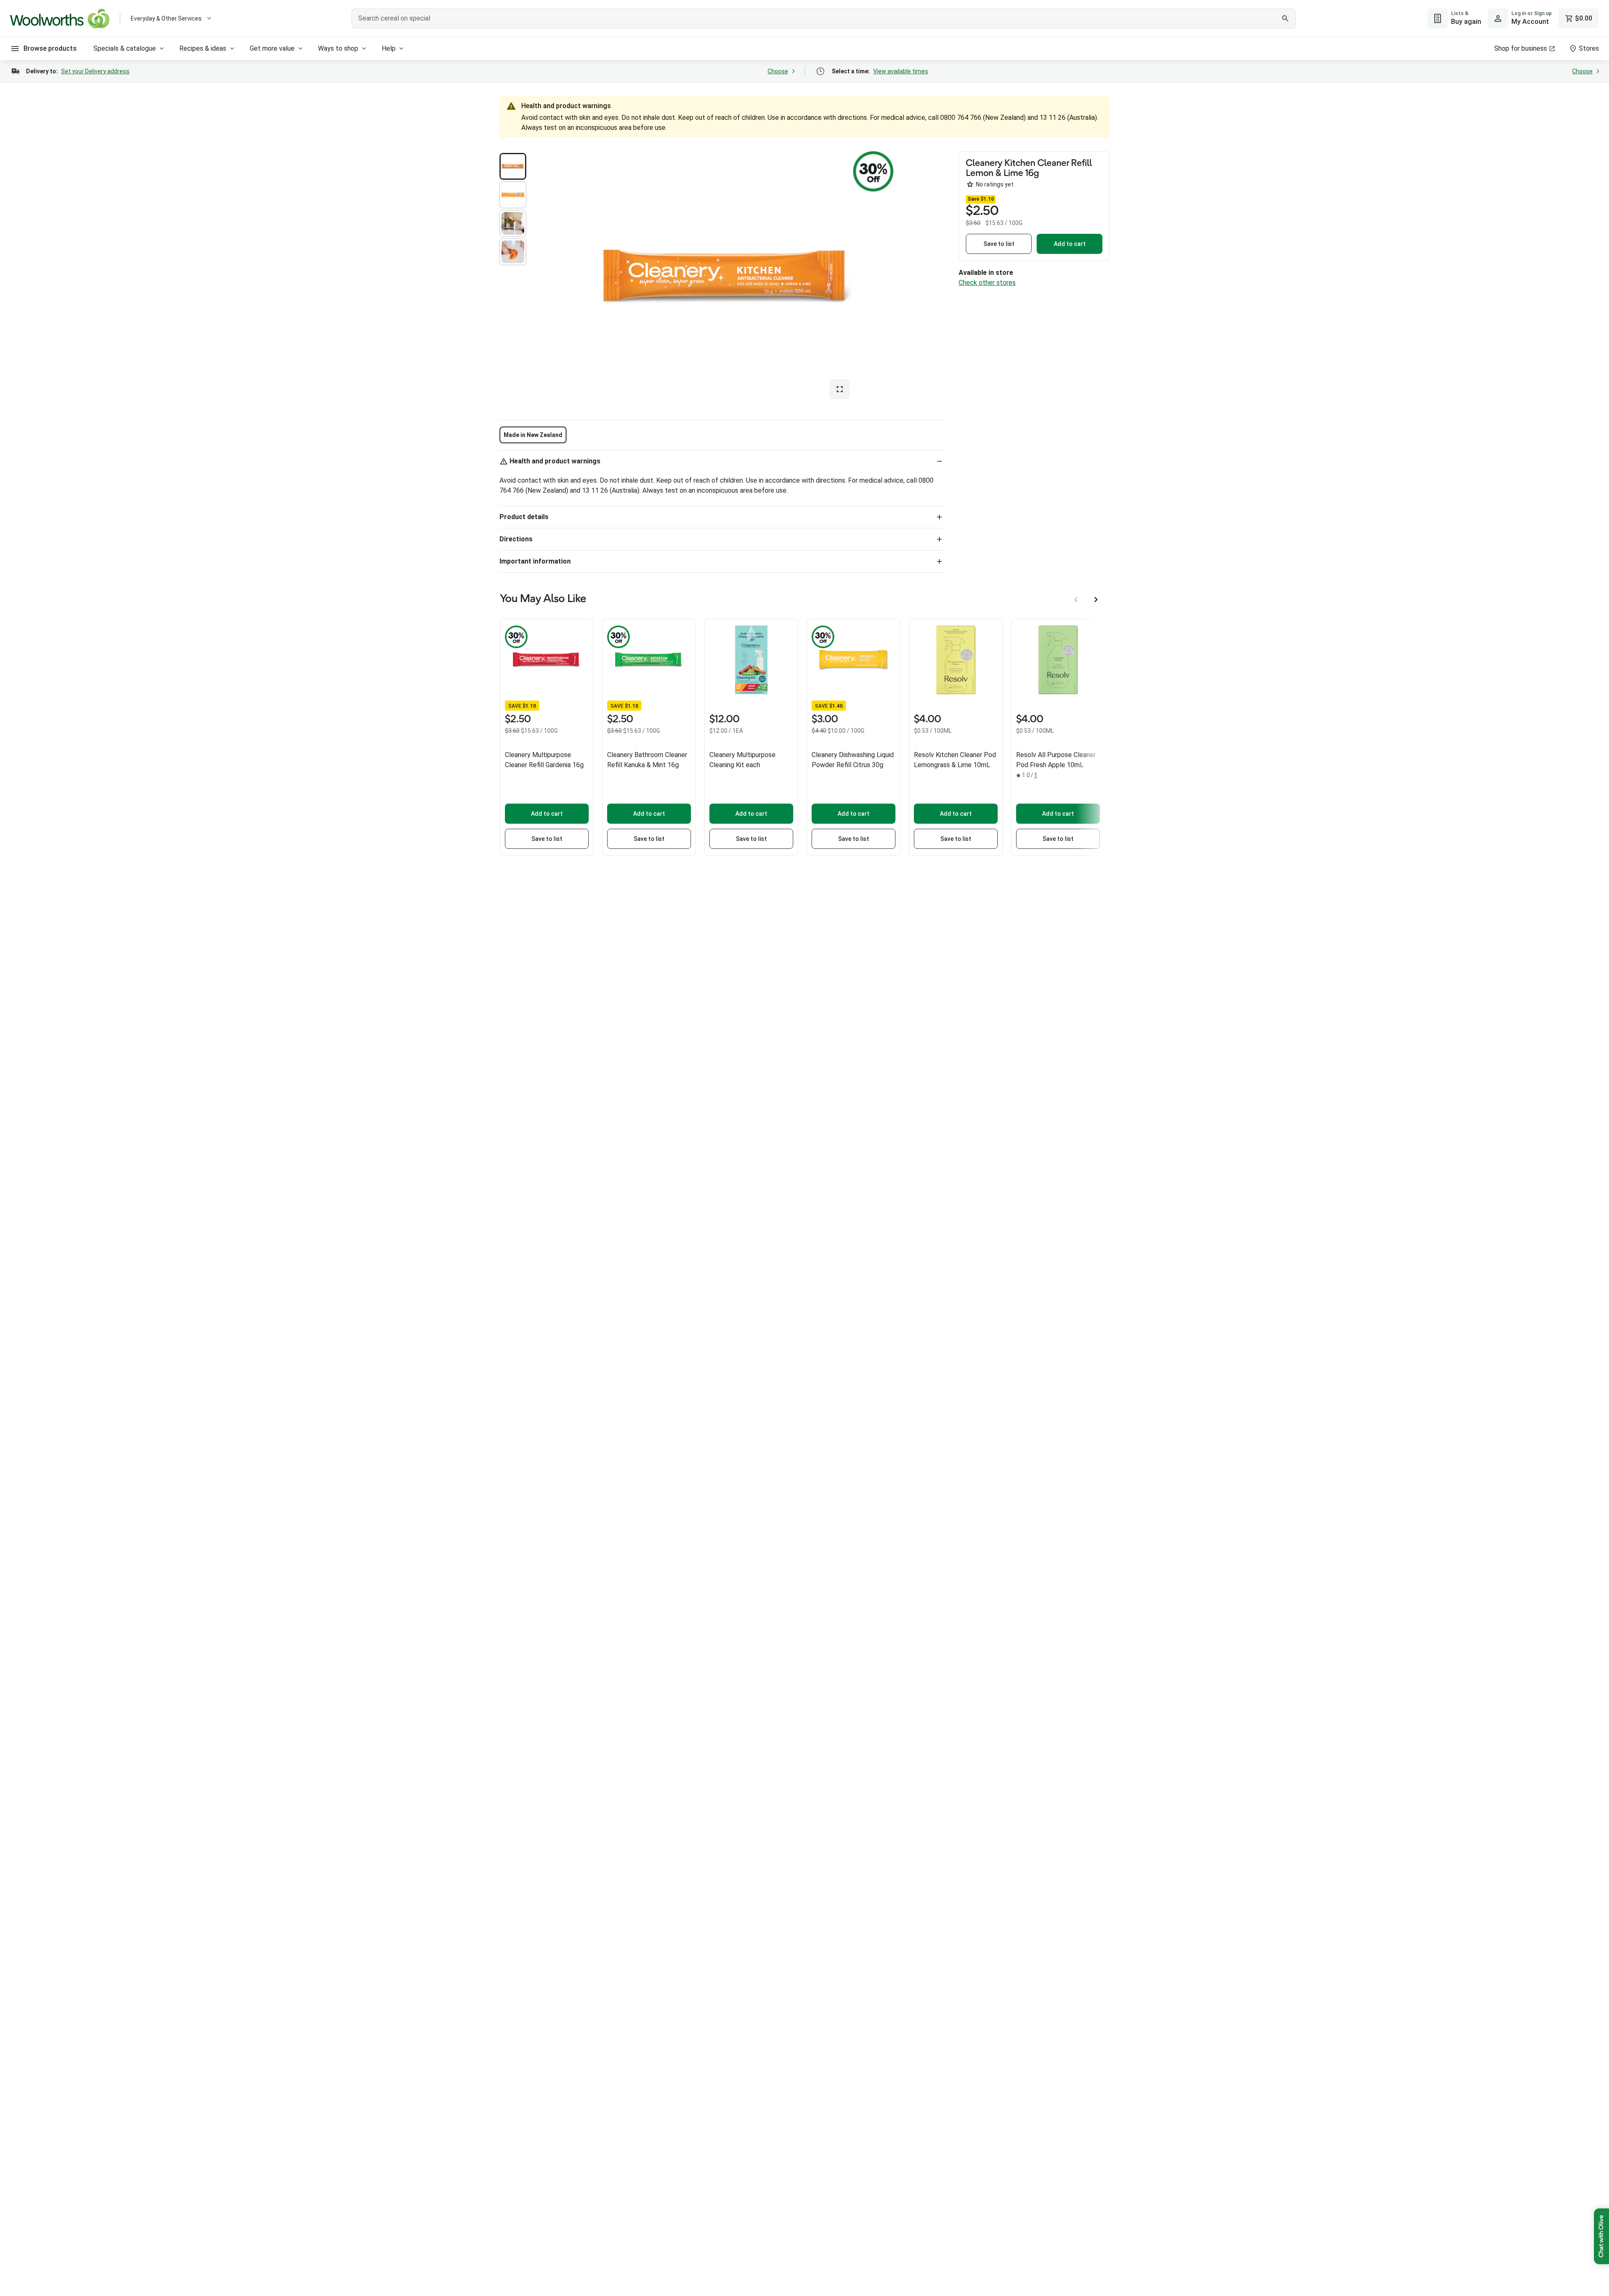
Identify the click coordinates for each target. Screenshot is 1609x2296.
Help (389, 48)
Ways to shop (338, 48)
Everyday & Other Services (166, 18)
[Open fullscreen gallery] (840, 389)
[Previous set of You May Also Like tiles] (1076, 600)
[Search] (1285, 18)
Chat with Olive (1601, 2236)
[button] (513, 166)
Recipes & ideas (203, 48)
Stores (1589, 48)
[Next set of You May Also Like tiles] (1096, 600)
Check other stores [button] (987, 283)
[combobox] (824, 18)
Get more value (272, 48)
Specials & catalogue (125, 48)
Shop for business (1521, 48)
